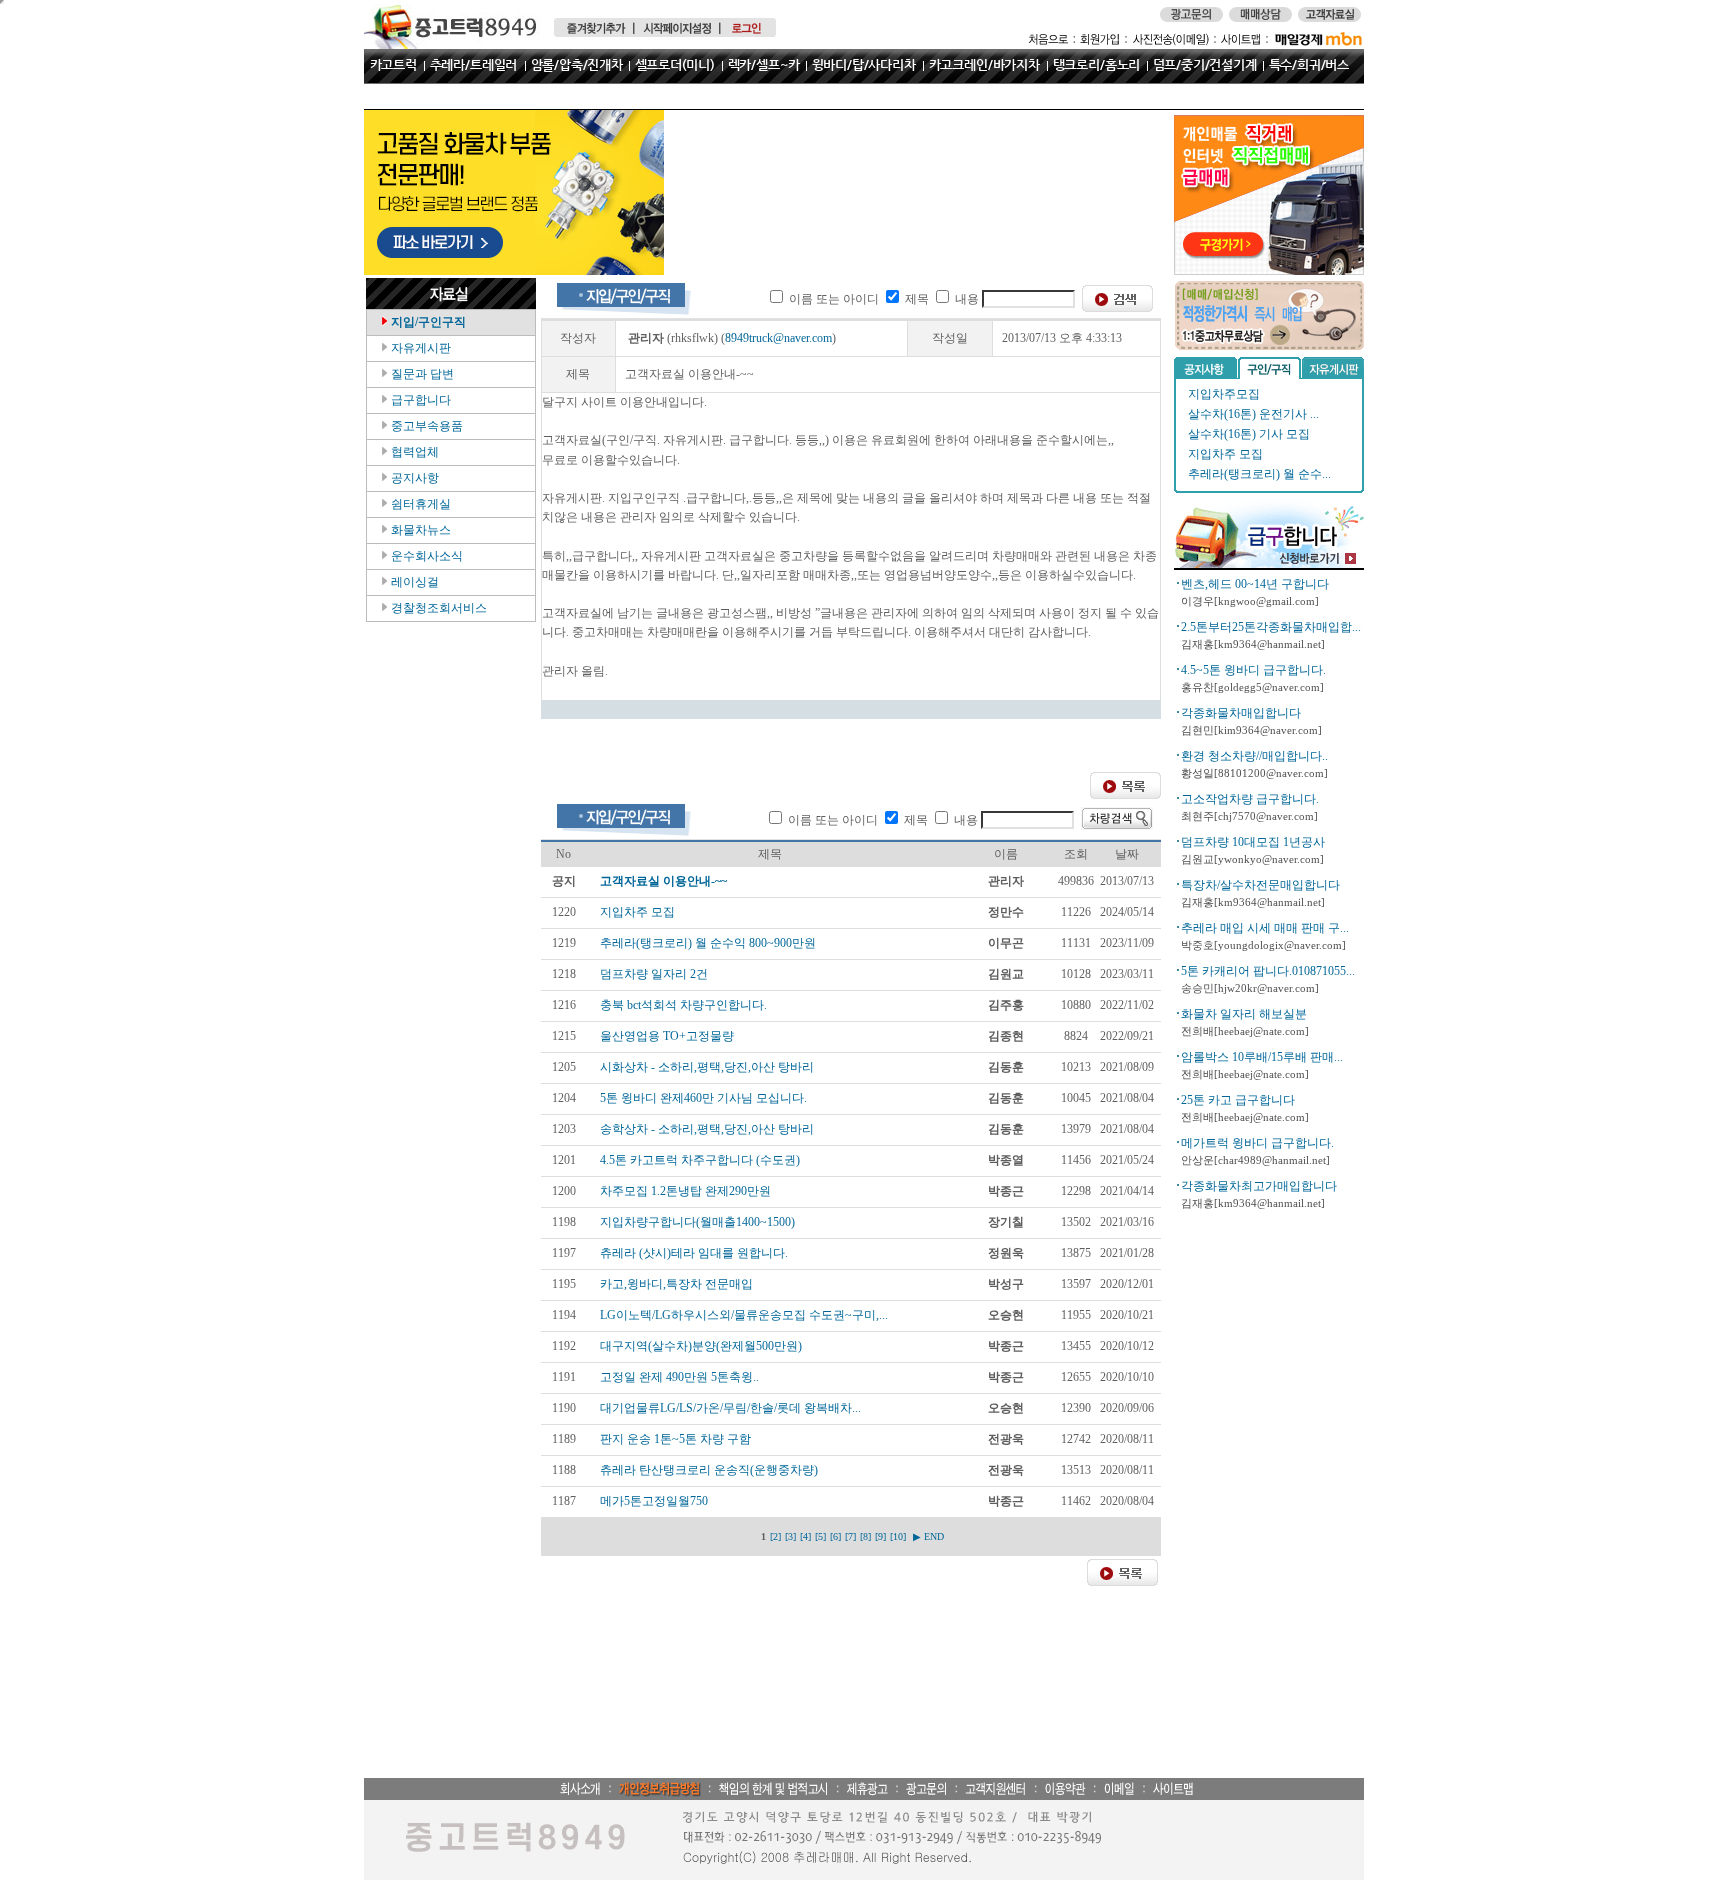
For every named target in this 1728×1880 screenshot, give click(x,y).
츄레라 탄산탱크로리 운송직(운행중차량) (709, 1470)
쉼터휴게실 (419, 504)
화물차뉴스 (419, 530)
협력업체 (413, 452)
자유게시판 (419, 348)
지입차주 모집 (1225, 454)
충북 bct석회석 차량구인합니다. (683, 1005)
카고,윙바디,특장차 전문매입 (676, 1284)
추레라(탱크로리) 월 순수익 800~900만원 (708, 943)
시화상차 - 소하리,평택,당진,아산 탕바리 (707, 1067)
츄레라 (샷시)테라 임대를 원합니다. (694, 1253)
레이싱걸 (413, 582)
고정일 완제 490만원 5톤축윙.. (679, 1377)
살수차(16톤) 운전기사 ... (1253, 414)
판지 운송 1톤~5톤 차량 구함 (675, 1439)
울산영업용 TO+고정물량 (667, 1036)
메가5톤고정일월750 (654, 1501)
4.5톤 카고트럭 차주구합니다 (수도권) (700, 1160)
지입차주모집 (1224, 394)
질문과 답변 (421, 374)
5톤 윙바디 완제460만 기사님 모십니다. (703, 1098)
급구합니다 (419, 400)
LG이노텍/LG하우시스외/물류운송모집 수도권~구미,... (744, 1315)
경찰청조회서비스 (437, 608)
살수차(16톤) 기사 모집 (1249, 434)
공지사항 (413, 478)
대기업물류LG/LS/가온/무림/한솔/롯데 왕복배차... (730, 1408)
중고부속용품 (425, 426)
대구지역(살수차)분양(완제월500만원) (701, 1346)
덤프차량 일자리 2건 (654, 974)
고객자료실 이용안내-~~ (663, 881)
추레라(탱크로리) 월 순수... (1259, 474)
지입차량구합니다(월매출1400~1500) (697, 1222)
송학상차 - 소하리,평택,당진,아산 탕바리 (707, 1129)
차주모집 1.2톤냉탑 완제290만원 (685, 1191)
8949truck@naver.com (778, 338)
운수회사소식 (425, 556)
